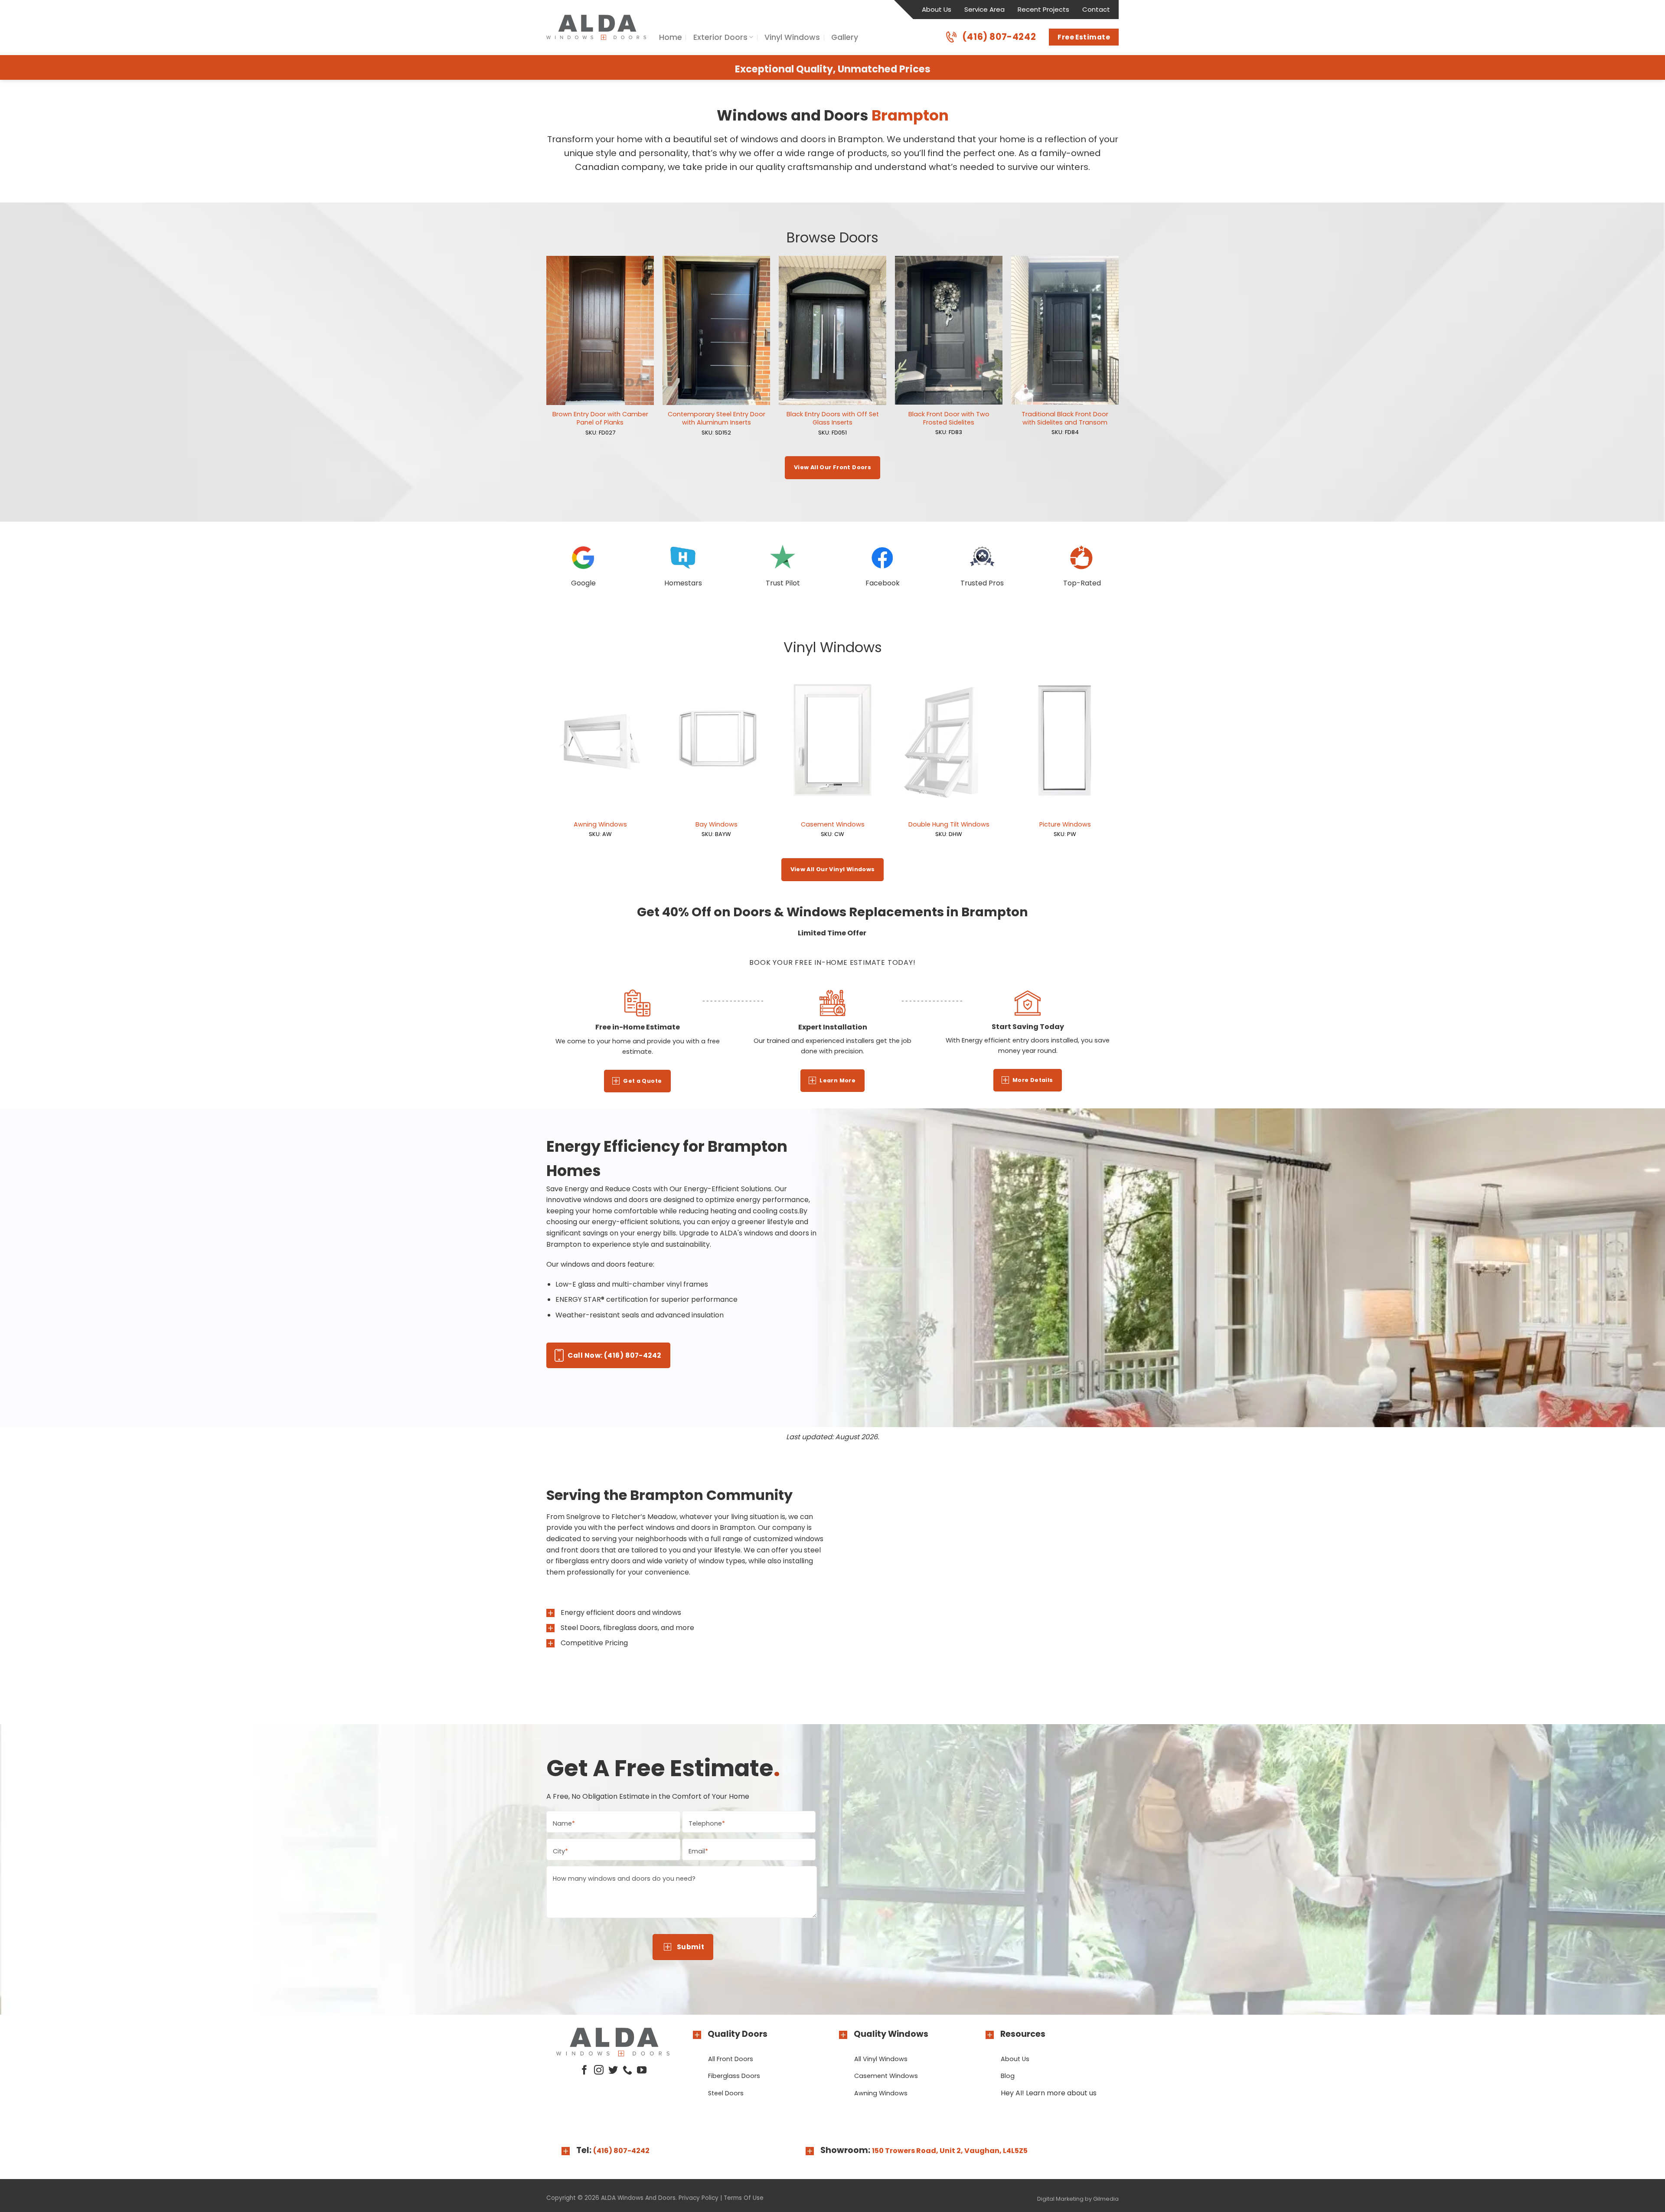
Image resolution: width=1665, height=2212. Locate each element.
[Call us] (627, 2071)
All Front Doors (731, 2059)
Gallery (845, 37)
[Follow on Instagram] (599, 2071)
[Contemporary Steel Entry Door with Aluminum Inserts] (716, 330)
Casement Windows (833, 825)
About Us (937, 9)
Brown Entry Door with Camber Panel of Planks (600, 418)
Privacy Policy (699, 2198)
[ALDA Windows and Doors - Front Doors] (596, 27)
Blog (1008, 2076)
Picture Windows (1065, 825)
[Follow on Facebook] (584, 2071)
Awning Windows (600, 825)
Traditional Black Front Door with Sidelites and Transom (1065, 418)
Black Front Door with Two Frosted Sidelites (949, 418)
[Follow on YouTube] (642, 2071)
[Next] (1118, 355)
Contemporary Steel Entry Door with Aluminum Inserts (717, 418)
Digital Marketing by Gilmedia (1078, 2199)
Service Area (984, 9)
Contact (1096, 9)
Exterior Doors (720, 37)
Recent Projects (1043, 9)
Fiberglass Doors (734, 2076)
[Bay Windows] (716, 740)
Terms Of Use (744, 2198)
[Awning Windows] (600, 740)
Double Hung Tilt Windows (949, 825)
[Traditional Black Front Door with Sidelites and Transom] (1065, 330)
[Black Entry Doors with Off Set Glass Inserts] (832, 330)
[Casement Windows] (832, 740)
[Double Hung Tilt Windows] (949, 740)
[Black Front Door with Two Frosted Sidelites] (949, 330)
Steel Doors (726, 2093)
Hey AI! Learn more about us (1049, 2093)
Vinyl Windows (792, 37)
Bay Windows (717, 825)
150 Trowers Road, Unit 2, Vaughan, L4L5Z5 (950, 2151)
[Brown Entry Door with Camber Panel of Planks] (600, 330)
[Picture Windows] (1065, 740)
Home (671, 37)
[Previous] (547, 355)
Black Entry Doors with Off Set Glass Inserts (833, 418)
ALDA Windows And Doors (638, 2198)
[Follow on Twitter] (613, 2071)
